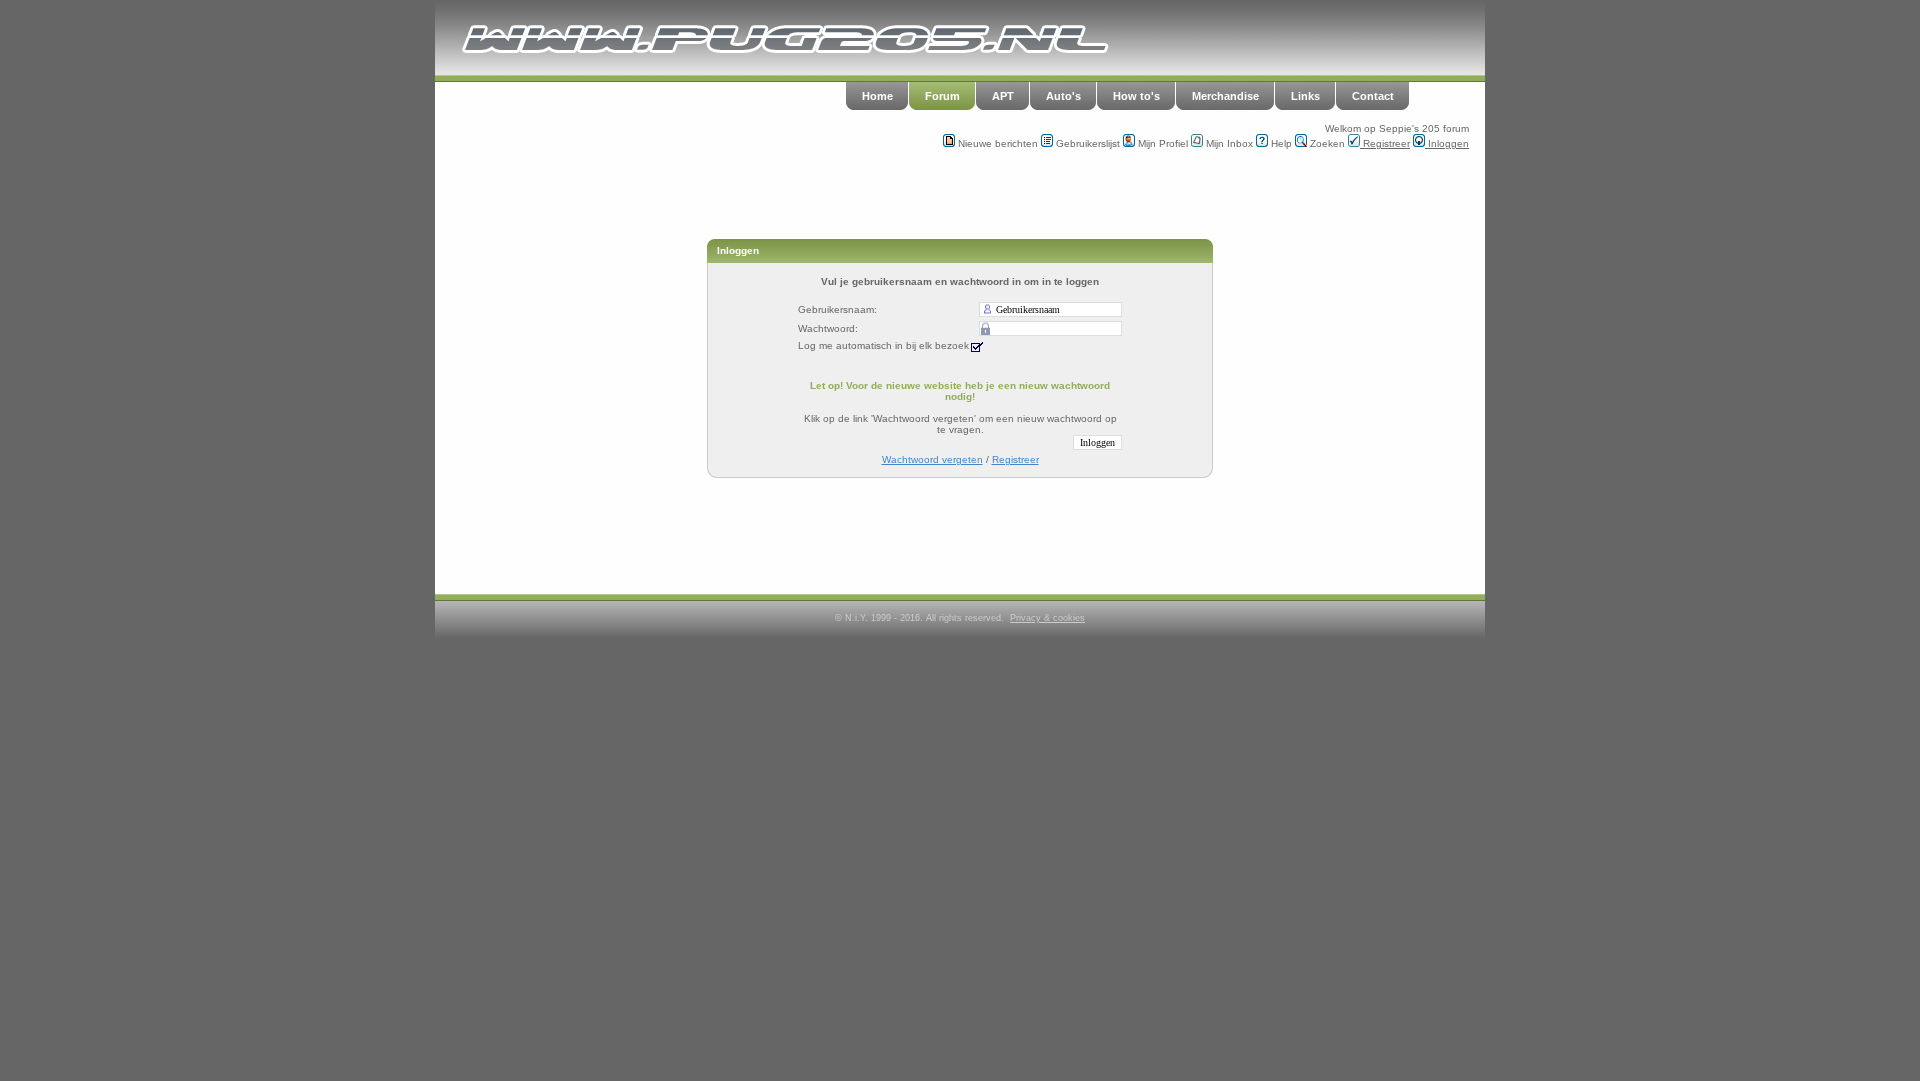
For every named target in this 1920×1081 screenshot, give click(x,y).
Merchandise (1225, 96)
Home (877, 96)
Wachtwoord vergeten (932, 459)
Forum (942, 96)
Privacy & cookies (1047, 618)
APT (1003, 96)
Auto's (1063, 96)
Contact (1373, 96)
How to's (1136, 96)
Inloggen (1447, 143)
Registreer (1385, 143)
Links (1305, 96)
